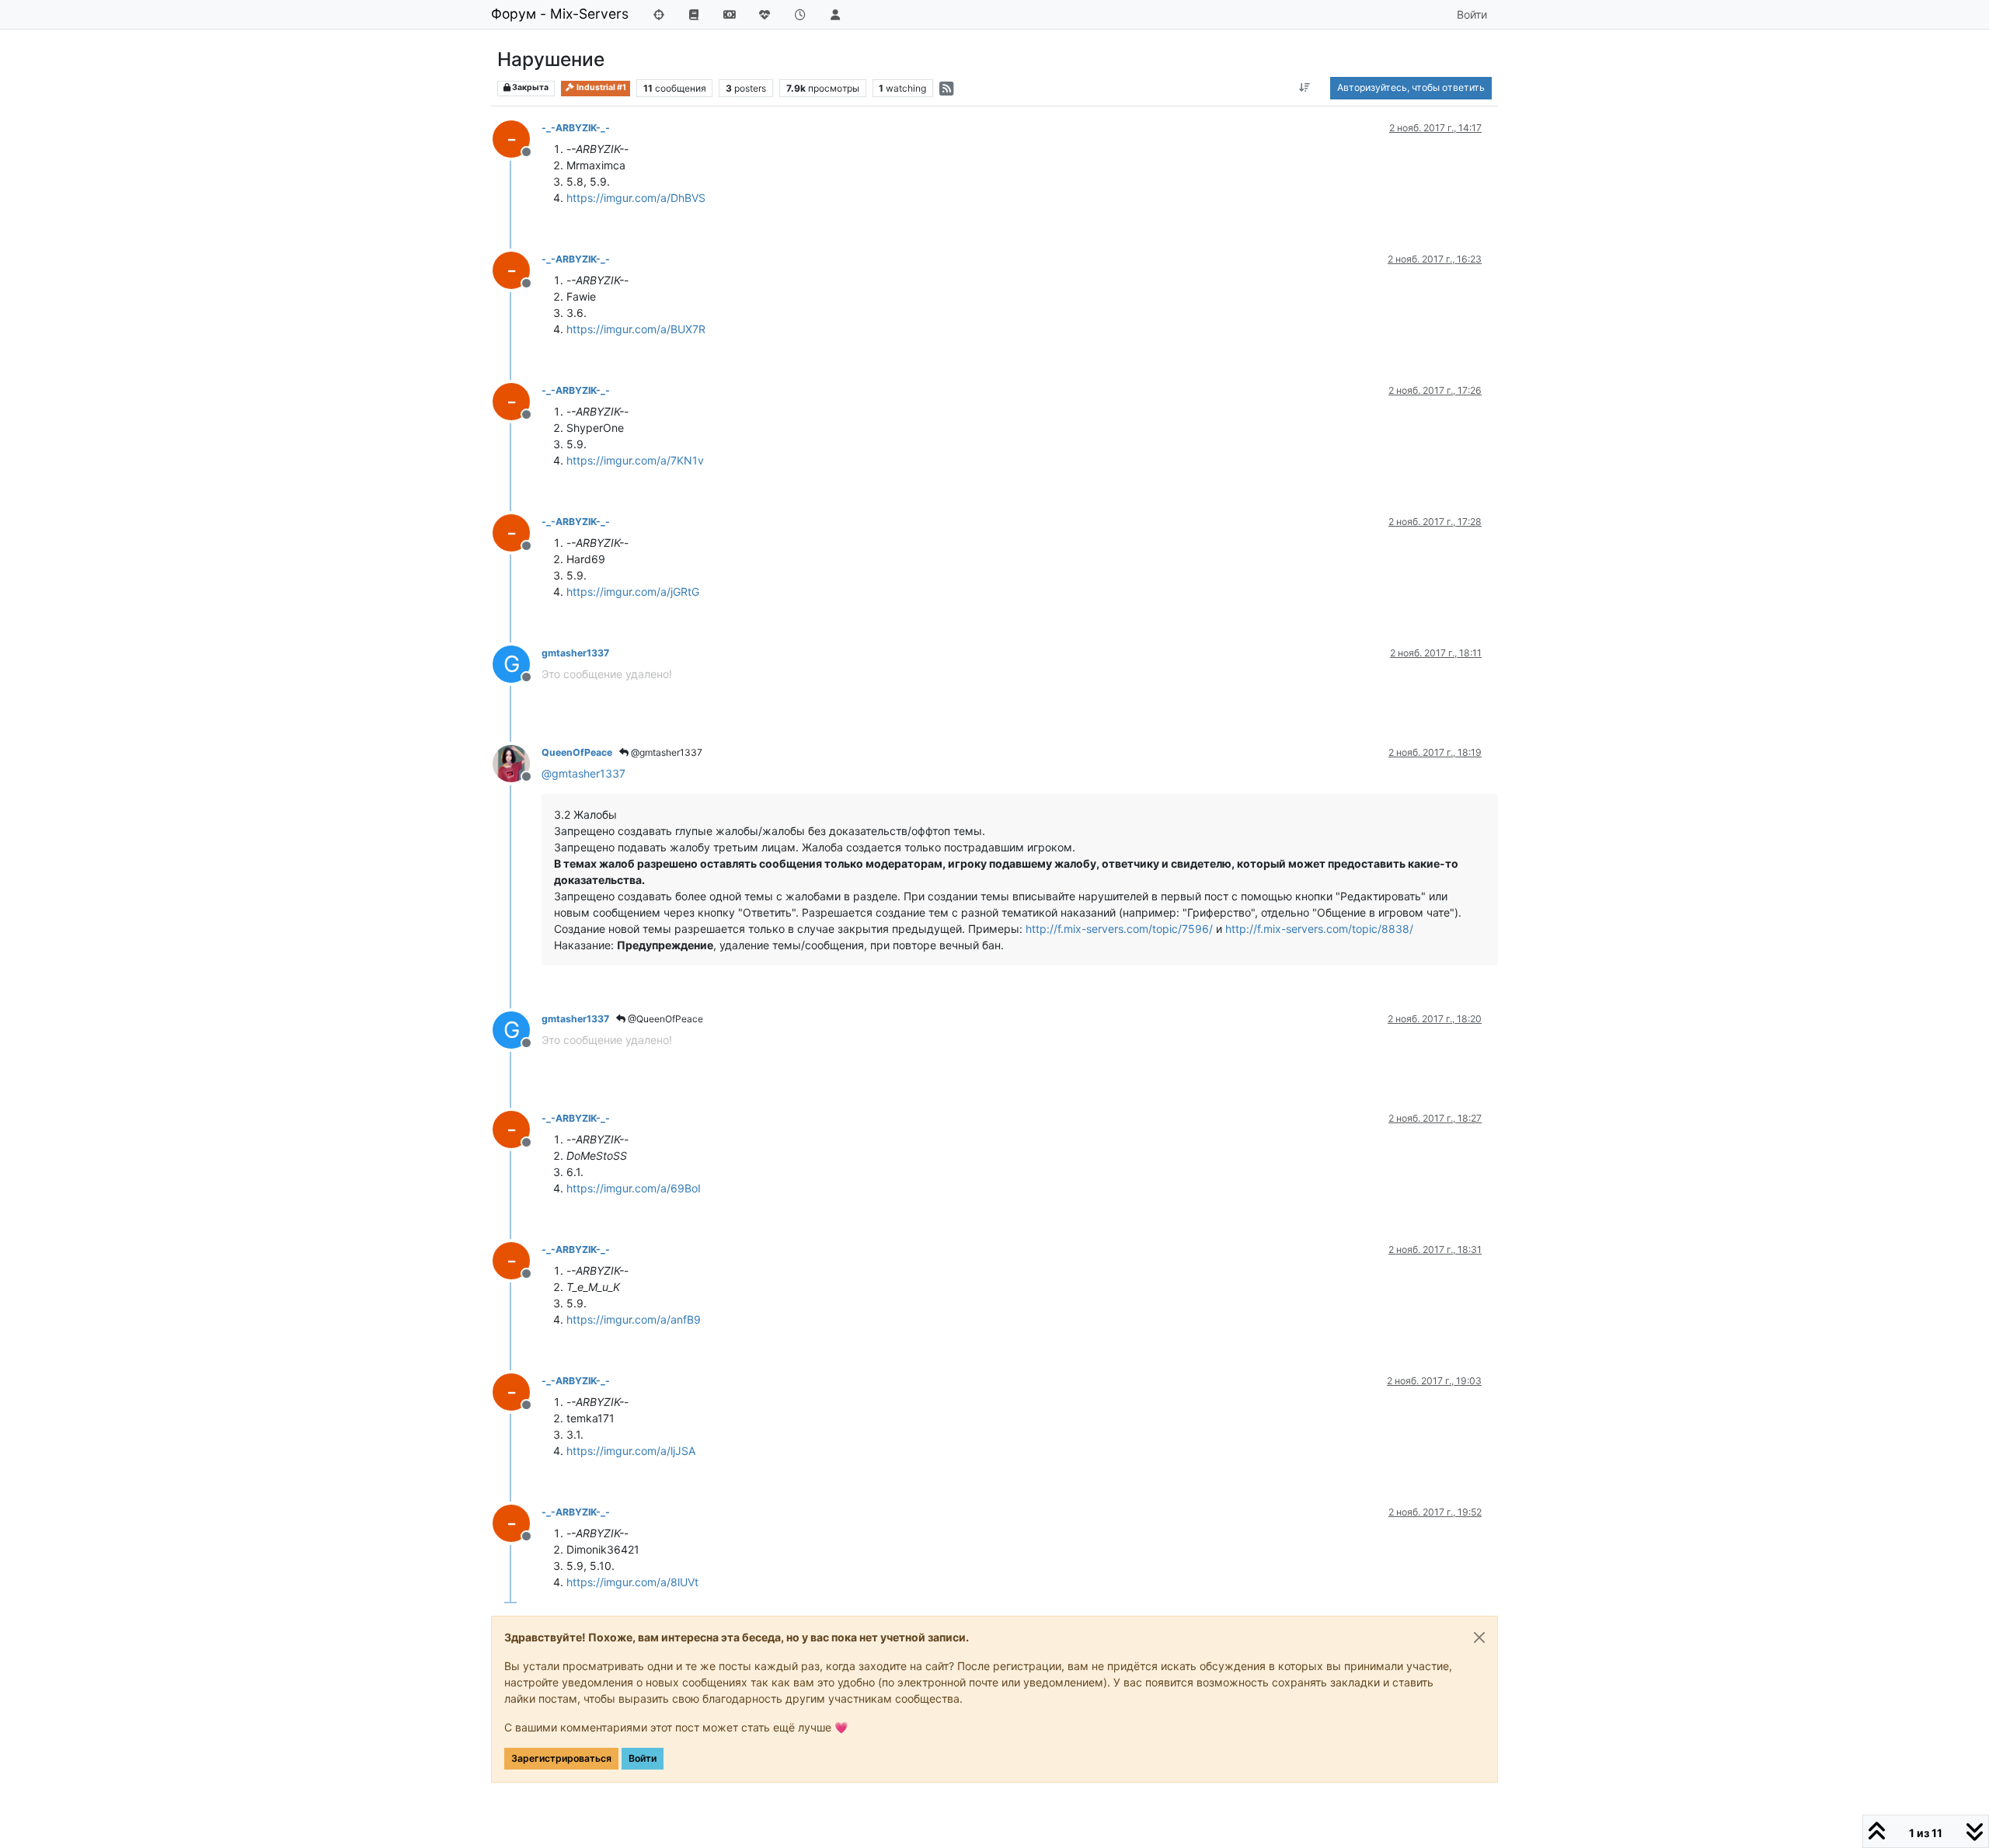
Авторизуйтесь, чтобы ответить (1411, 87)
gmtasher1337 (575, 653)
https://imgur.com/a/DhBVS (636, 198)
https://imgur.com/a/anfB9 (634, 1319)
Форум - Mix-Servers (560, 14)
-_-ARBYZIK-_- (576, 128)
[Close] (1479, 1637)
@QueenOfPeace (664, 1019)
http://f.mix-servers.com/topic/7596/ (1119, 929)
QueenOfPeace (577, 752)
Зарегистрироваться (561, 1758)
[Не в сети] (517, 762)
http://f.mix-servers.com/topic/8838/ (1319, 929)
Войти (643, 1758)
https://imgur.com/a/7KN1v (635, 460)
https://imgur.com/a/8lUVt (632, 1582)
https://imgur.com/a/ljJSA (631, 1451)
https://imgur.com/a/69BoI (634, 1188)
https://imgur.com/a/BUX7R (636, 329)
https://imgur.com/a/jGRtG (633, 592)
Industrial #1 (601, 87)
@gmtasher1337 (665, 752)
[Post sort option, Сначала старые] (1305, 88)
